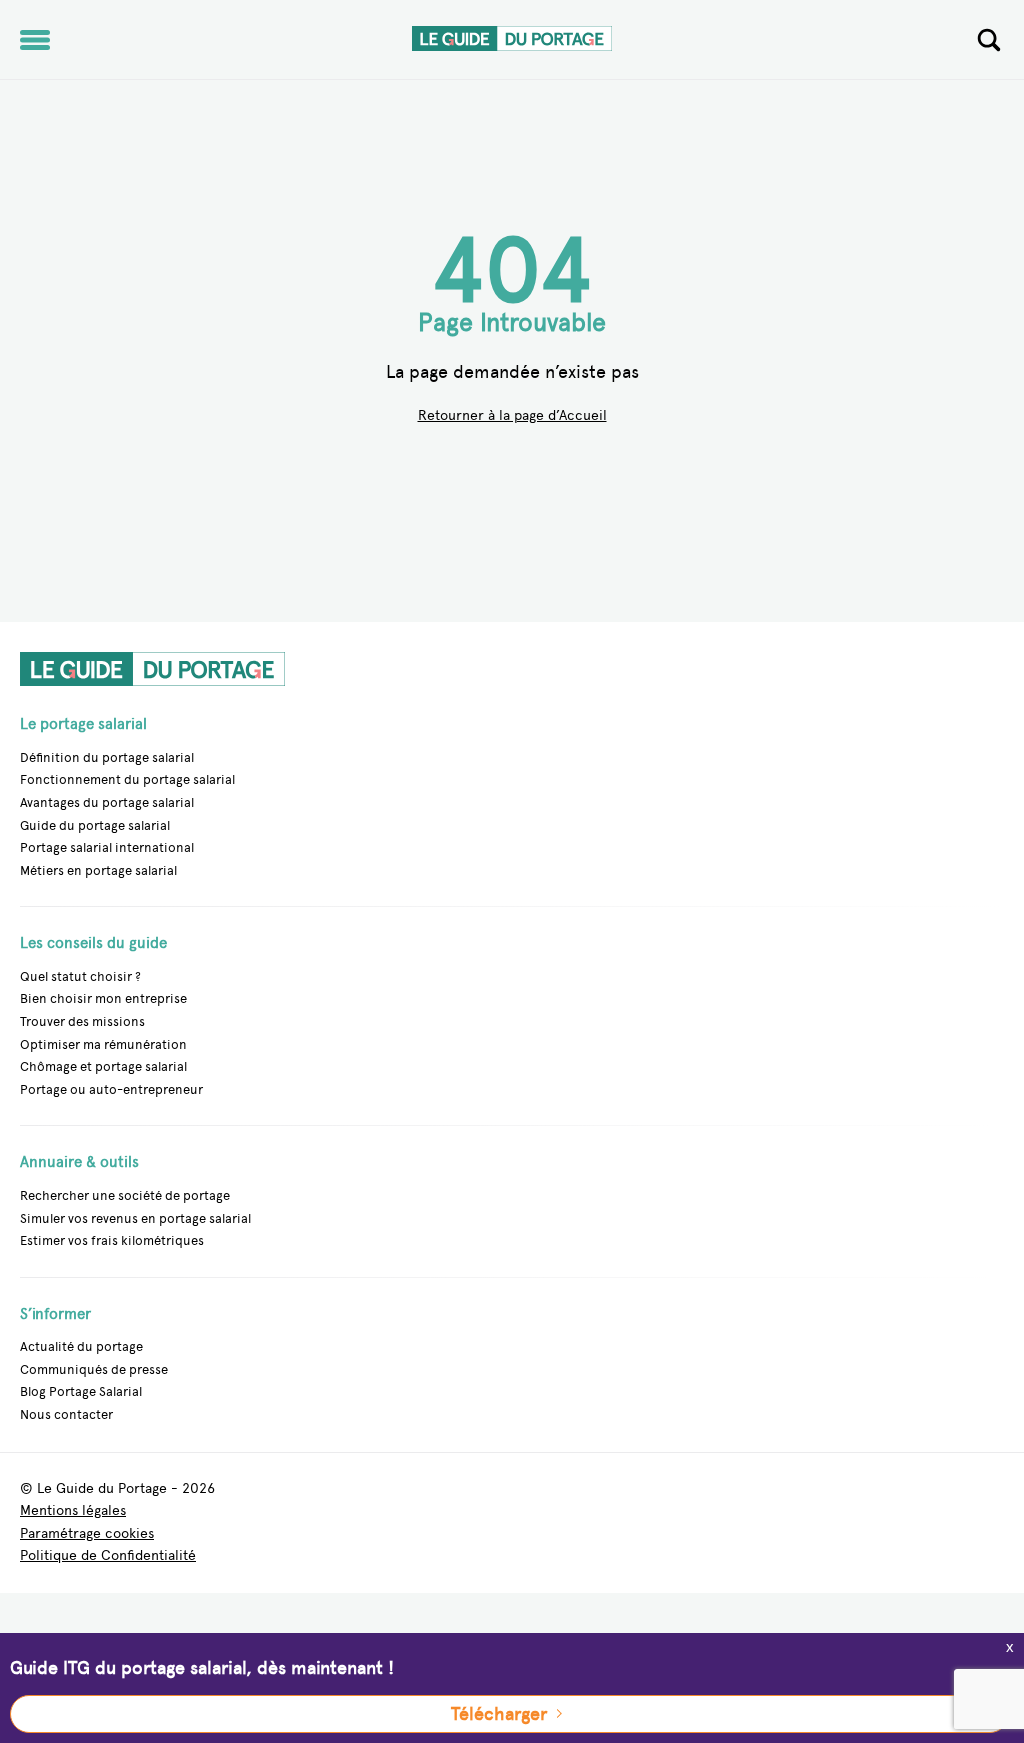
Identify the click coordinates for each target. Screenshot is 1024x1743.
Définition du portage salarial (107, 757)
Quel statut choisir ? (80, 976)
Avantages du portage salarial (107, 802)
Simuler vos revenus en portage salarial (135, 1218)
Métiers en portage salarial (98, 870)
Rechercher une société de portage (125, 1195)
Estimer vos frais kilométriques (112, 1240)
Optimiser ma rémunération (103, 1044)
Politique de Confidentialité (108, 1556)
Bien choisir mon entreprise (103, 998)
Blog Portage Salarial (81, 1391)
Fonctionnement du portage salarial (127, 779)
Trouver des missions (82, 1021)
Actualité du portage (81, 1346)
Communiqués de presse (94, 1369)
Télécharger (499, 1714)
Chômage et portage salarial (103, 1066)
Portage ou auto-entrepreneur (111, 1089)
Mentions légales (73, 1511)
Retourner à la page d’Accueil (512, 416)
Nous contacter (66, 1414)
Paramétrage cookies (87, 1534)
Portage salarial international (107, 847)
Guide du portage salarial (95, 825)
